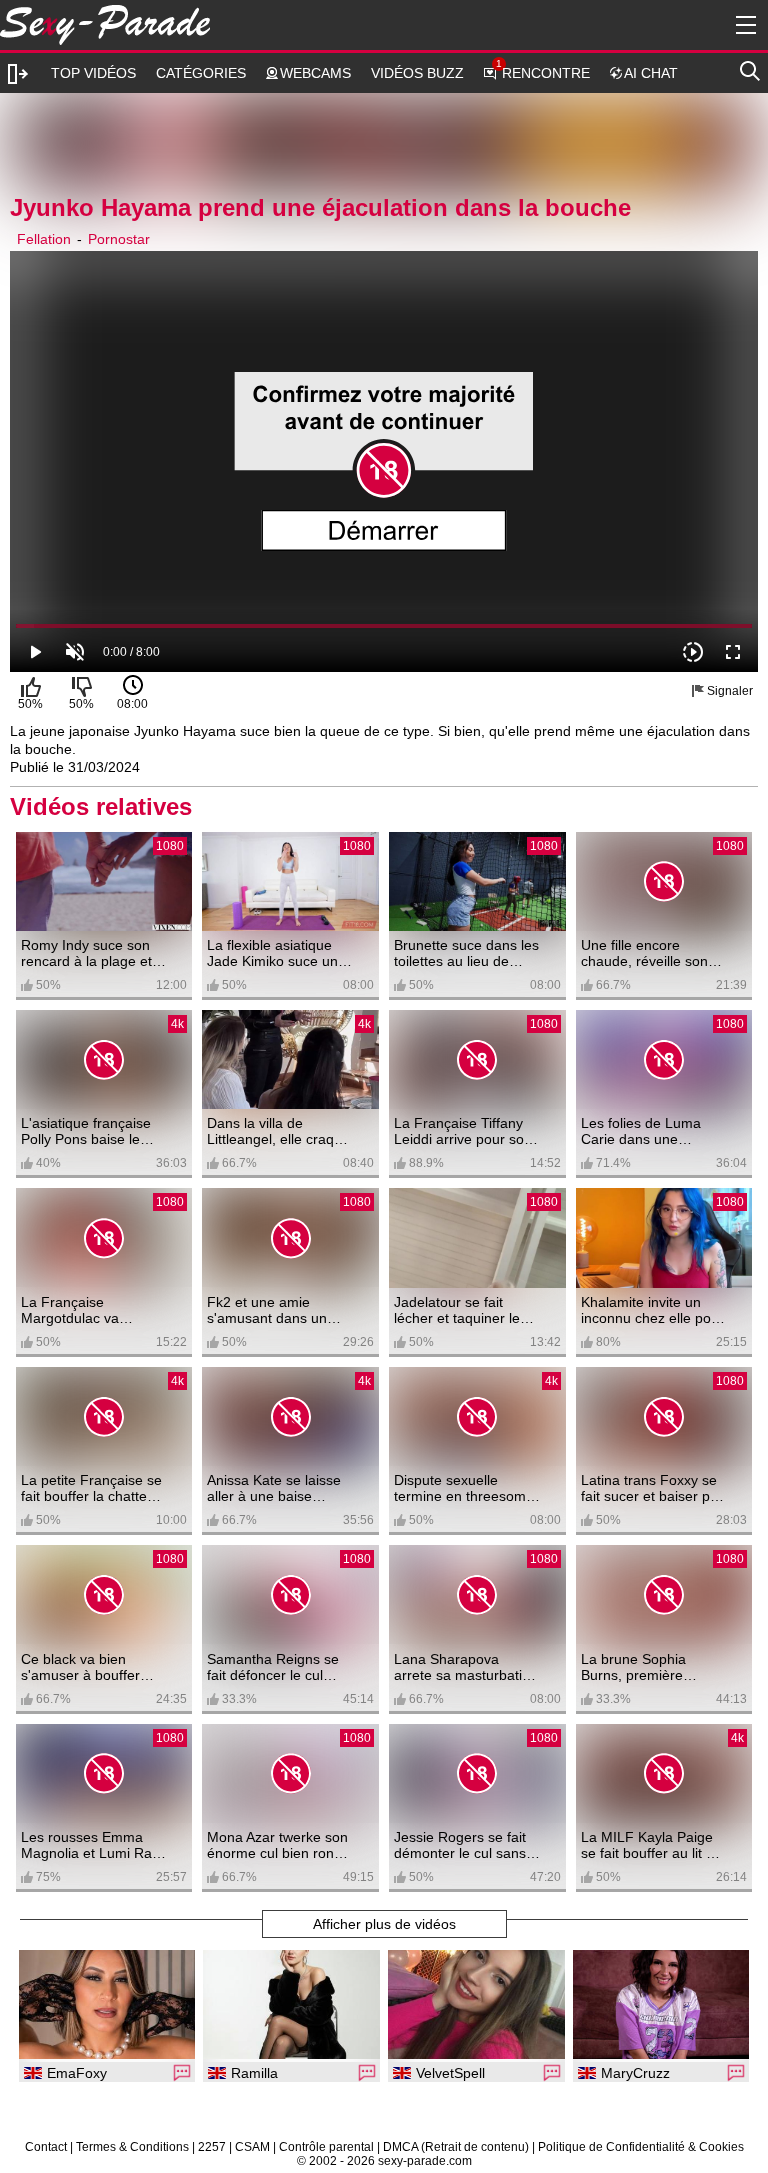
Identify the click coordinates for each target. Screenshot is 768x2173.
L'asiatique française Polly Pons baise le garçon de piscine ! (86, 1131)
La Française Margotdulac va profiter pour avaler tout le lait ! (81, 1310)
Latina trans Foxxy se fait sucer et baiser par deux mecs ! (652, 1488)
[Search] (750, 68)
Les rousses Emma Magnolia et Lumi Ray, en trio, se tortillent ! (91, 1845)
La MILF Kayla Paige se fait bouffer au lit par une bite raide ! (654, 1845)
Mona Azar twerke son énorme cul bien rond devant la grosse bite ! (277, 1845)
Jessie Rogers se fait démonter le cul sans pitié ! (460, 1845)
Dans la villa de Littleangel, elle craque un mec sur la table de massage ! (278, 1131)
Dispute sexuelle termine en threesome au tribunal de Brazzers (464, 1488)
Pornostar (119, 239)
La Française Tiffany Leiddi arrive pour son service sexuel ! (463, 1131)
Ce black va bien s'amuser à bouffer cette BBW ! (80, 1667)
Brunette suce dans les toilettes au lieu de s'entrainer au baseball (466, 953)
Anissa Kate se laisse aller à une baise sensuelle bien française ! (274, 1488)
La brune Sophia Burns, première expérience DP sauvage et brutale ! (644, 1667)
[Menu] (743, 25)
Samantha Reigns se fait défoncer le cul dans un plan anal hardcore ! (273, 1667)
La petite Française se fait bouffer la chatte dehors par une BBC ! (91, 1488)
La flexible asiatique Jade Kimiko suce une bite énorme (276, 953)
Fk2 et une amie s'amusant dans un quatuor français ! (267, 1310)
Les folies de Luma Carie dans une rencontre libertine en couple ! (648, 1131)
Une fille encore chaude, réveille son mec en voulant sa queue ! (644, 953)
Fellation (44, 239)
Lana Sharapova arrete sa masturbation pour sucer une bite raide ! (466, 1667)
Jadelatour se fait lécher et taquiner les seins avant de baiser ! (465, 1310)
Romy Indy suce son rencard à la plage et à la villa (92, 953)
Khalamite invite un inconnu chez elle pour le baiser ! (652, 1310)
